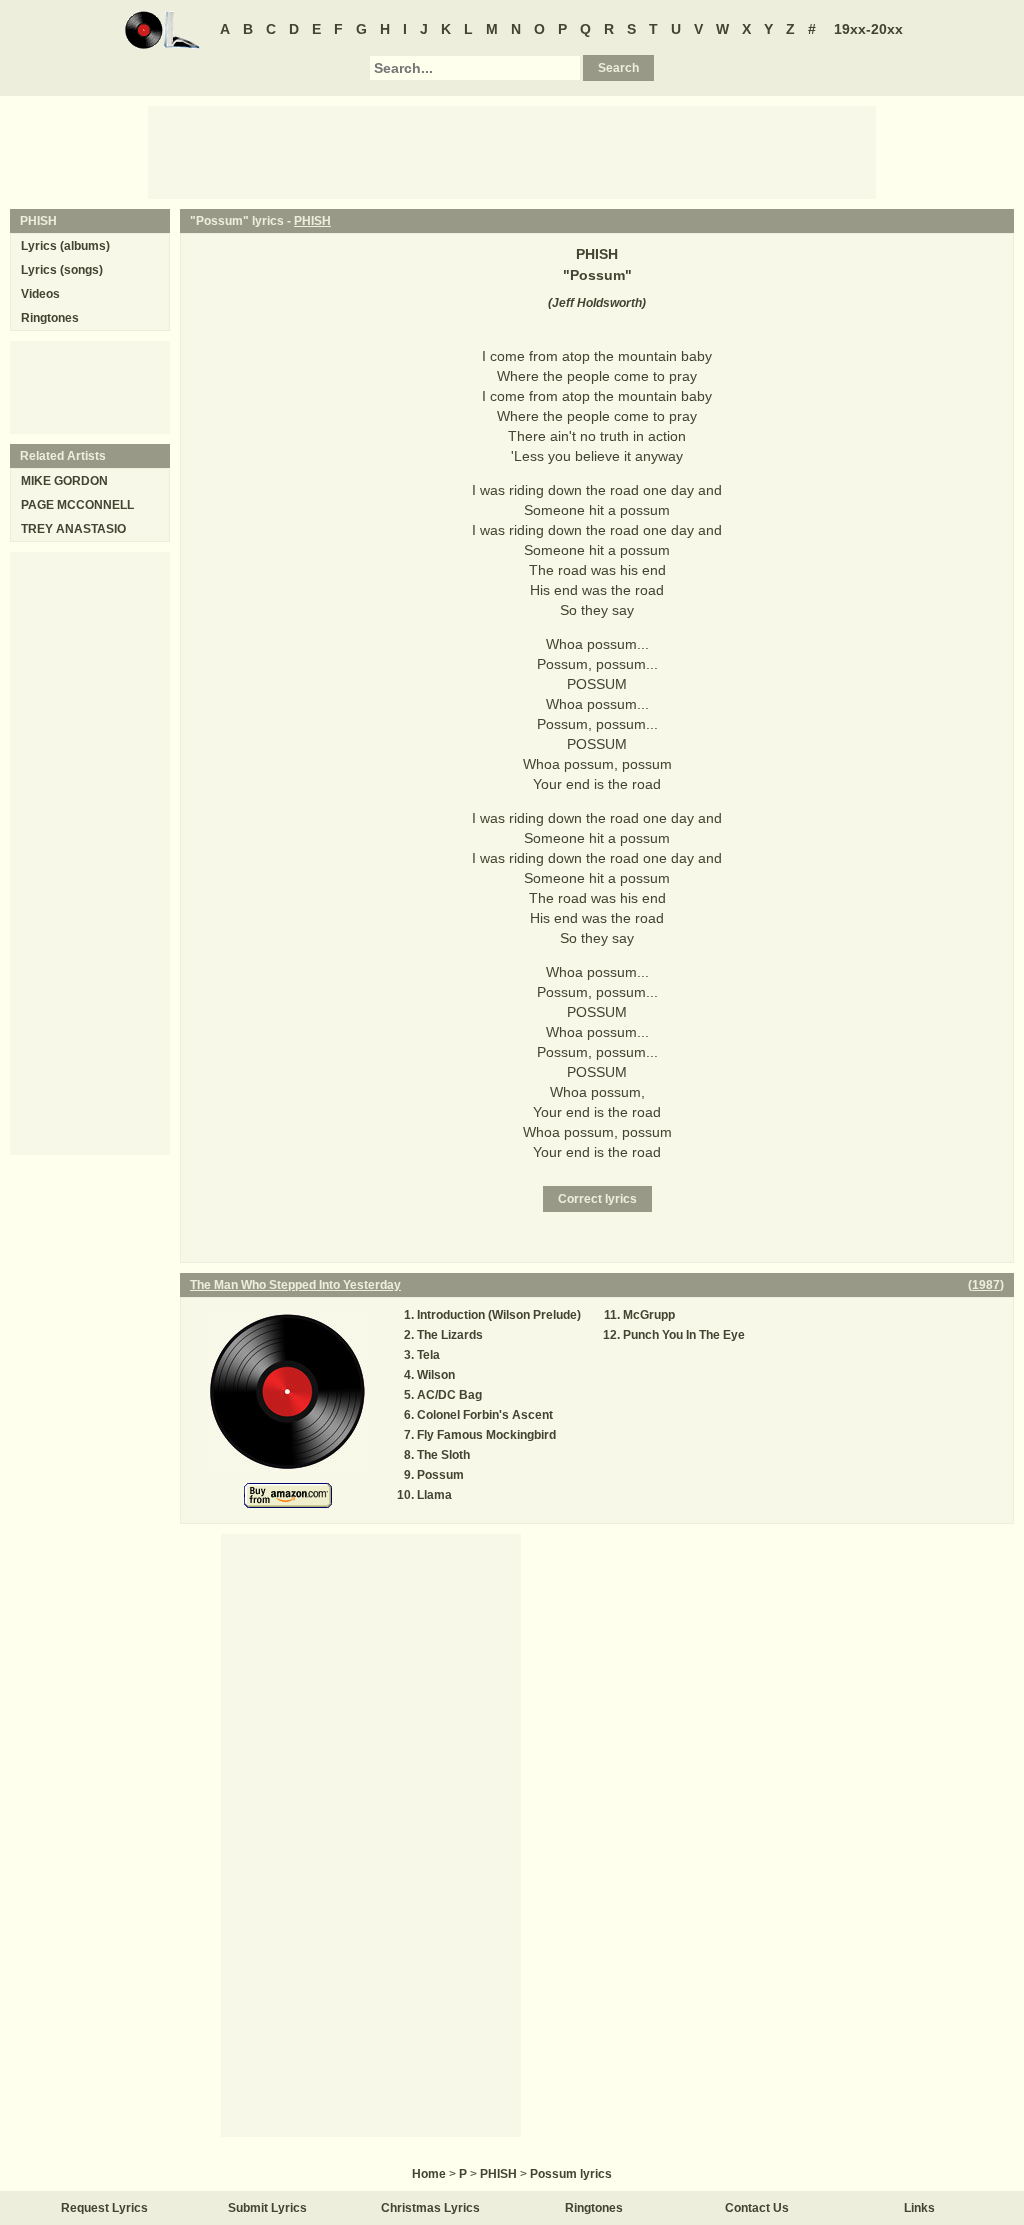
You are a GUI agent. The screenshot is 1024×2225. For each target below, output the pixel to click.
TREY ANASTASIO (73, 529)
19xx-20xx (868, 29)
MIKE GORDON (64, 481)
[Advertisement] (512, 151)
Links (919, 2208)
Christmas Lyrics (430, 2208)
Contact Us (757, 2208)
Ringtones (50, 318)
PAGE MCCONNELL (77, 505)
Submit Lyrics (267, 2208)
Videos (40, 294)
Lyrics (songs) (62, 270)
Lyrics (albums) (65, 246)
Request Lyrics (104, 2208)
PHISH (312, 221)
